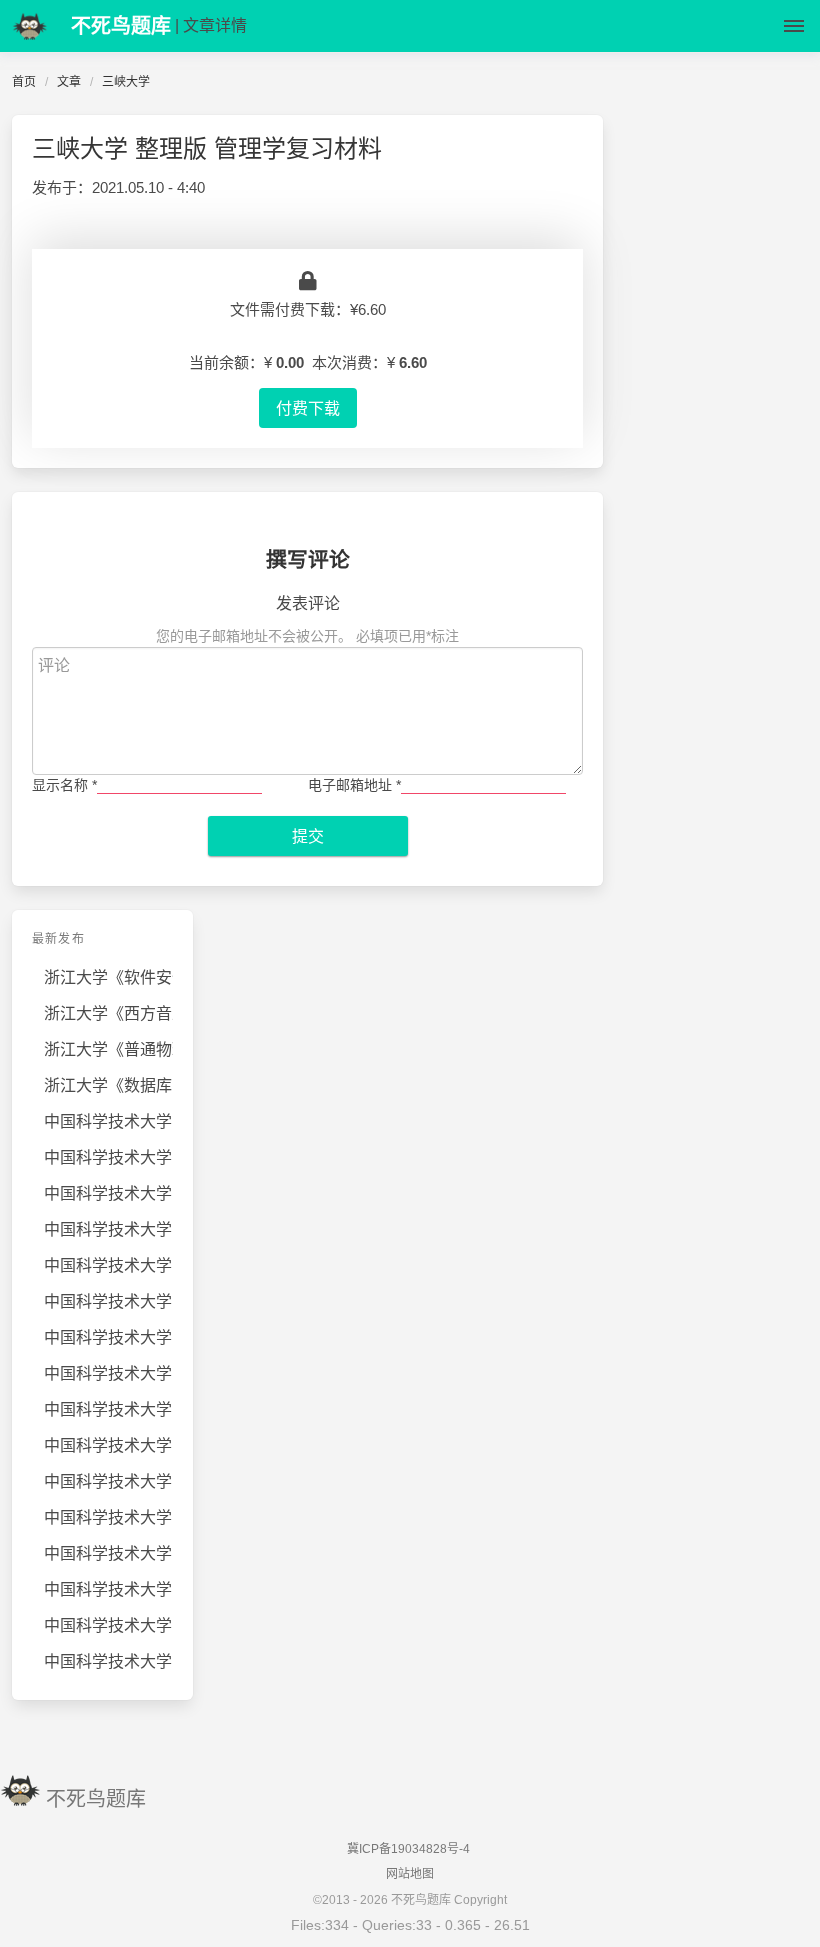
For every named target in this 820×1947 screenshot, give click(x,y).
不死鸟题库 (96, 1799)
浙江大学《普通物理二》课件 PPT (108, 1049)
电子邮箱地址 (354, 785)
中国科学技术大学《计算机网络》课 (108, 1157)
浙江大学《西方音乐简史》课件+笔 (108, 1013)
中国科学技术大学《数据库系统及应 (108, 1517)
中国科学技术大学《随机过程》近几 (108, 1121)
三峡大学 (126, 82)
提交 (308, 836)
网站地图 (410, 1874)
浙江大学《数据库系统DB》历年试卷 (108, 1085)
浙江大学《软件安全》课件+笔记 (108, 977)
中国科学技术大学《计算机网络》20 (108, 1265)
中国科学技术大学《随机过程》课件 (108, 1229)
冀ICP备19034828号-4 (408, 1849)
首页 (24, 82)
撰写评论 (308, 559)
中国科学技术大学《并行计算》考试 (108, 1589)
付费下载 (308, 408)
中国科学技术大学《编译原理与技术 (108, 1193)
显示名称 (64, 785)
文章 (69, 82)
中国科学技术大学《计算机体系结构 (108, 1301)
